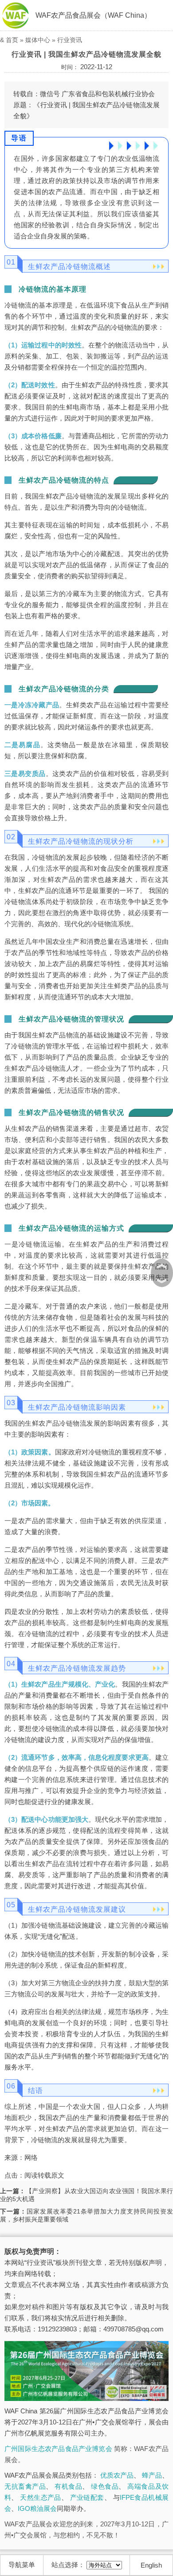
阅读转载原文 (44, 2175)
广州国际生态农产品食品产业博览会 (58, 2449)
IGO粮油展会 (37, 2508)
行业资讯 (70, 40)
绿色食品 (105, 2486)
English (151, 2565)
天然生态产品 (41, 2497)
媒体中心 (38, 40)
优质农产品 (117, 2475)
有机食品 (68, 2486)
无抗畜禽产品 (25, 2486)
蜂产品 (152, 2475)
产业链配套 (87, 2497)
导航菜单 (22, 2565)
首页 (12, 40)
